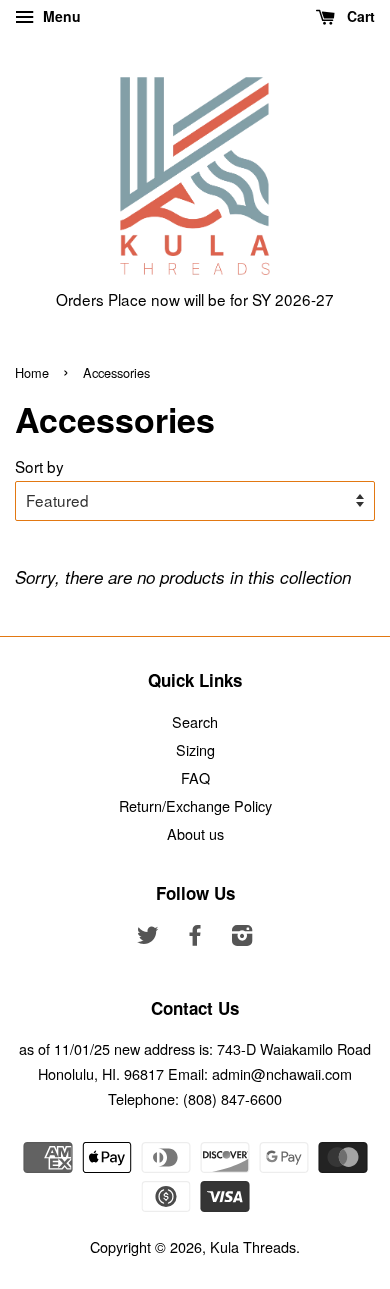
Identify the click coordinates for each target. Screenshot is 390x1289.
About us (195, 833)
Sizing (195, 749)
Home (32, 372)
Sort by (39, 466)
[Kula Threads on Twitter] (148, 937)
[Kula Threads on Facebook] (195, 937)
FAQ (195, 777)
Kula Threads (253, 1246)
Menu (60, 16)
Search (195, 721)
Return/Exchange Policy (195, 805)
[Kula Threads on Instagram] (242, 937)
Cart (359, 16)
